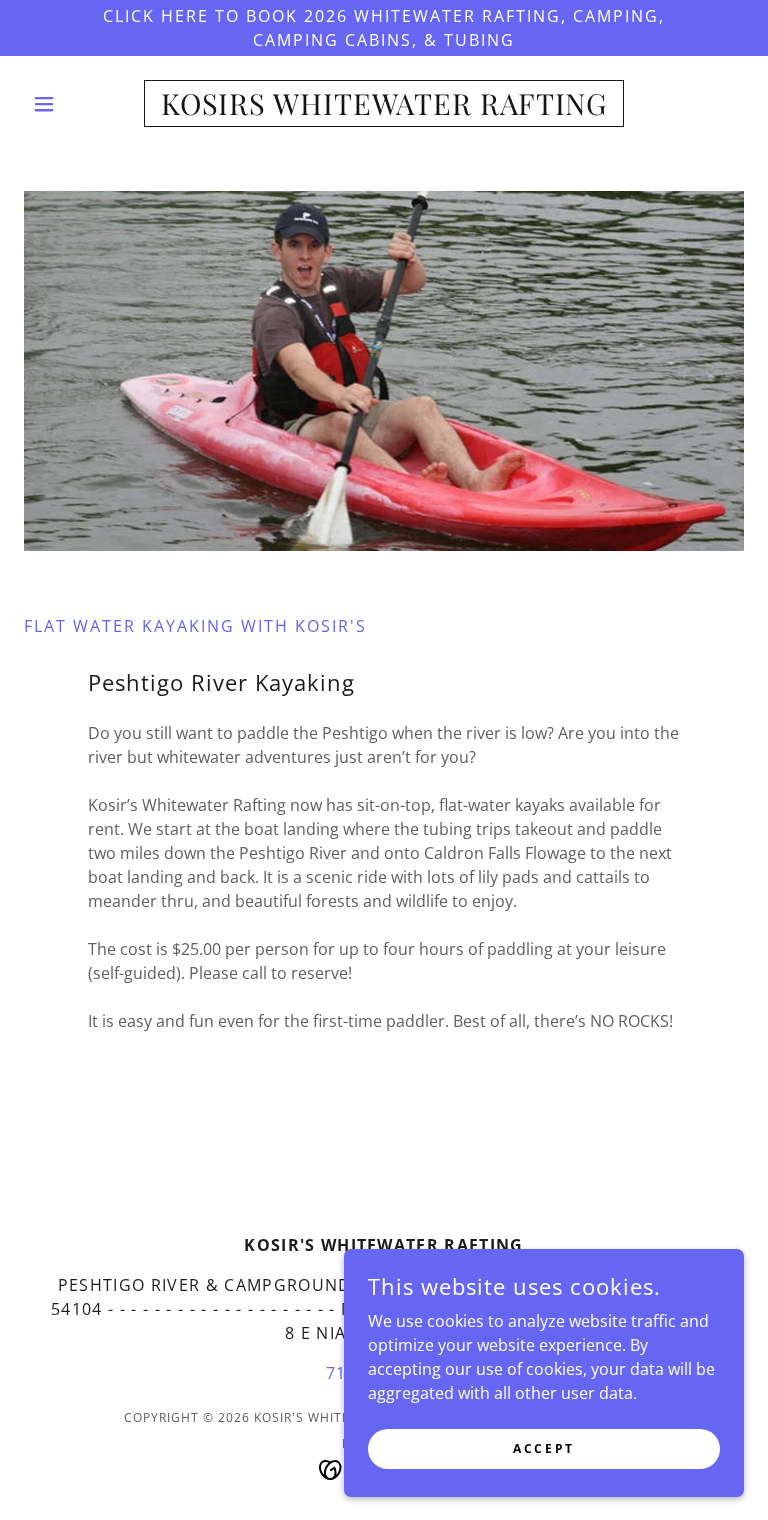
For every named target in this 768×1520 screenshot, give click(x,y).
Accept (543, 1448)
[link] (384, 109)
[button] (78, 104)
